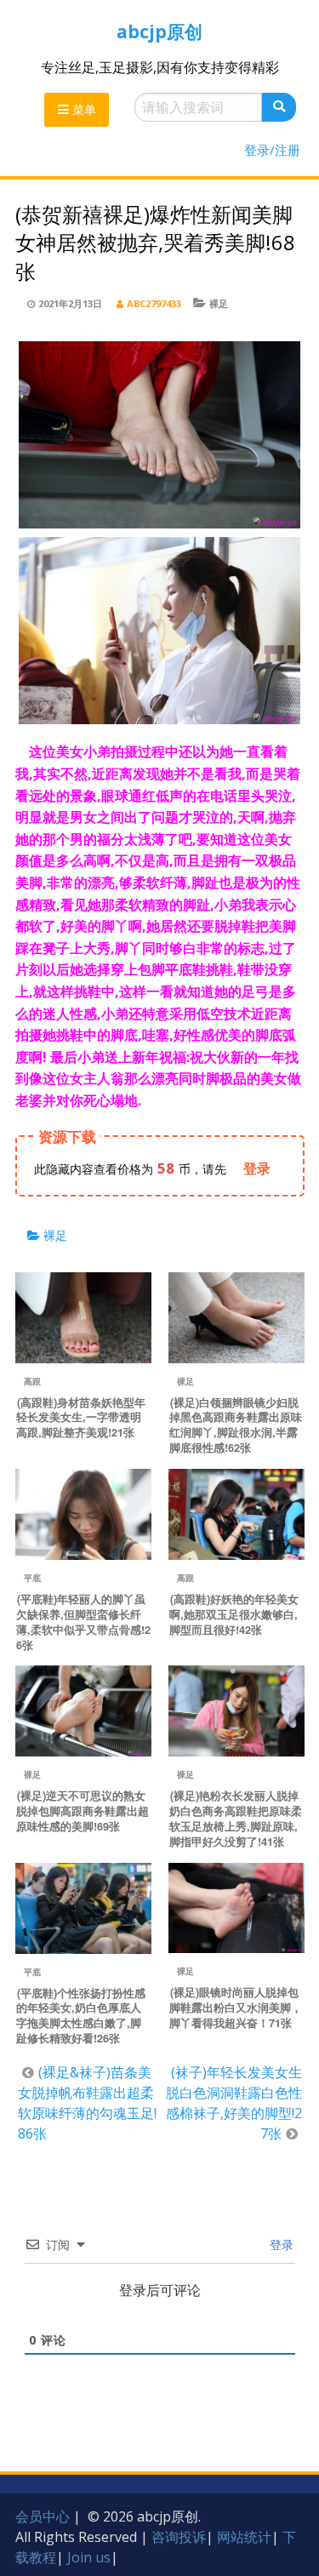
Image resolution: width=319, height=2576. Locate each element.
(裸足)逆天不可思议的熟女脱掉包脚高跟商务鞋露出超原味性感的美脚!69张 (83, 1811)
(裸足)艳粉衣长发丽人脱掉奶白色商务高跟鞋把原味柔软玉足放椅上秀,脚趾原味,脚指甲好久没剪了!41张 (236, 1819)
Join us (89, 2557)
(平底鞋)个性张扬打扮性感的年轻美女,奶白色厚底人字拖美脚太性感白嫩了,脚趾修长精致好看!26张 (81, 2016)
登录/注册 (272, 150)
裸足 (219, 303)
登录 (280, 2245)
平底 (32, 1578)
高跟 (32, 1381)
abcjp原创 (159, 31)
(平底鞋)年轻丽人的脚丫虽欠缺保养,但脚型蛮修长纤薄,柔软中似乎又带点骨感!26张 (83, 1622)
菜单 (83, 109)
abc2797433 (154, 303)
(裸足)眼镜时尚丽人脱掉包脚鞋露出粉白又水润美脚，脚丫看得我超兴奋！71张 (236, 2008)
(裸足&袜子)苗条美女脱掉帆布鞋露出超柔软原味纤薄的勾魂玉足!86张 (87, 2103)
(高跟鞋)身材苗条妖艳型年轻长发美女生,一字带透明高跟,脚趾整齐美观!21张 (81, 1418)
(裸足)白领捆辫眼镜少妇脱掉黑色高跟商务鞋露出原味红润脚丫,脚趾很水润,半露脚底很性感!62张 (236, 1425)
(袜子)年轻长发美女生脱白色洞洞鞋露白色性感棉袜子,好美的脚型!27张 (234, 2103)
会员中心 (43, 2516)
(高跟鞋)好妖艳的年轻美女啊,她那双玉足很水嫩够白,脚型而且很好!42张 (234, 1614)
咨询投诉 (179, 2537)
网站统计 (244, 2537)
